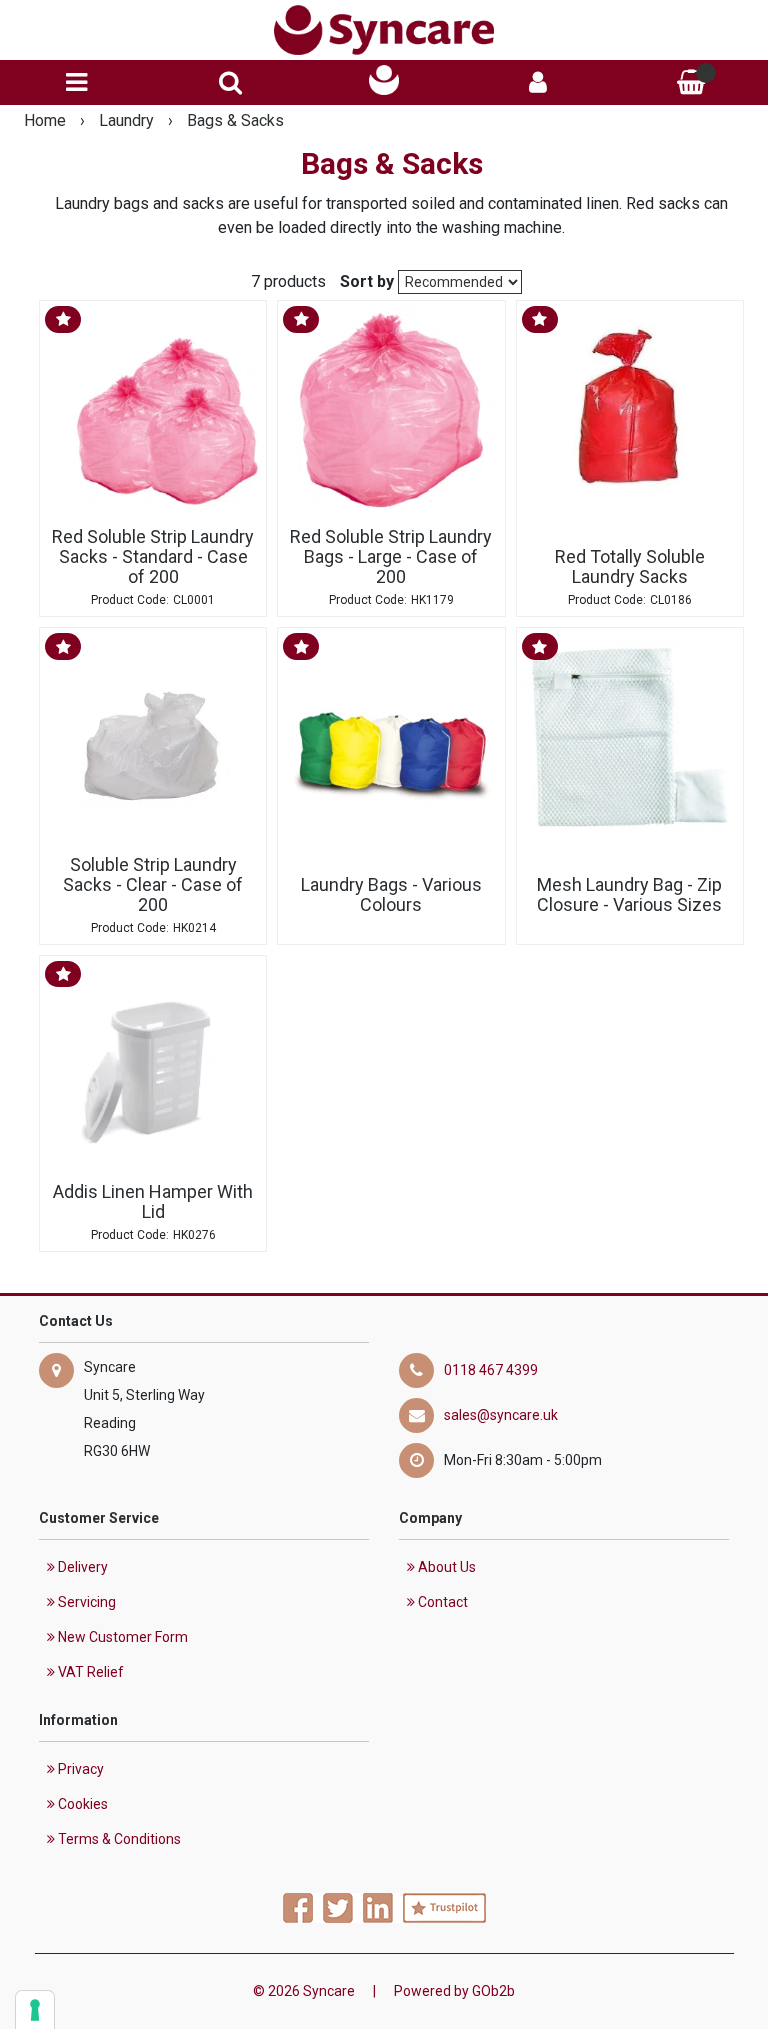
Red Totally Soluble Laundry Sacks (630, 566)
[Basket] (691, 82)
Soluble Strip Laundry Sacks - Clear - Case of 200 (153, 885)
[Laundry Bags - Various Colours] (391, 741)
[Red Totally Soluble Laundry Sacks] (630, 414)
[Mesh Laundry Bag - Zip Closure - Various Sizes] (630, 741)
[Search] (230, 82)
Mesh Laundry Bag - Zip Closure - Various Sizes (629, 894)
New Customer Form (121, 1637)
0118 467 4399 (491, 1370)
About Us (445, 1567)
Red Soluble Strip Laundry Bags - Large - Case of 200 (391, 557)
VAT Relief (89, 1672)
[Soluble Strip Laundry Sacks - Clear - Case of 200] (153, 741)
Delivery (81, 1567)
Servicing (85, 1602)
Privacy (79, 1769)
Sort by (367, 281)
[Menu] (77, 82)
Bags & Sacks (235, 120)
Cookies (81, 1804)
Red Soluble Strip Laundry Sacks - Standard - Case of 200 (153, 557)
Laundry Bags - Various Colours (391, 894)
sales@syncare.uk (501, 1415)
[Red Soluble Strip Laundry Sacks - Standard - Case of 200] (153, 414)
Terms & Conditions (118, 1839)
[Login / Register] (538, 82)
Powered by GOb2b (454, 1991)
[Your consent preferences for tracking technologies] (35, 2010)
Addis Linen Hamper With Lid (153, 1202)
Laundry (128, 120)
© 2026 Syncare (304, 1991)
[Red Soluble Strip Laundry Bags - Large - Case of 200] (391, 414)
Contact (441, 1602)
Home (47, 120)
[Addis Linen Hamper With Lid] (153, 1069)
